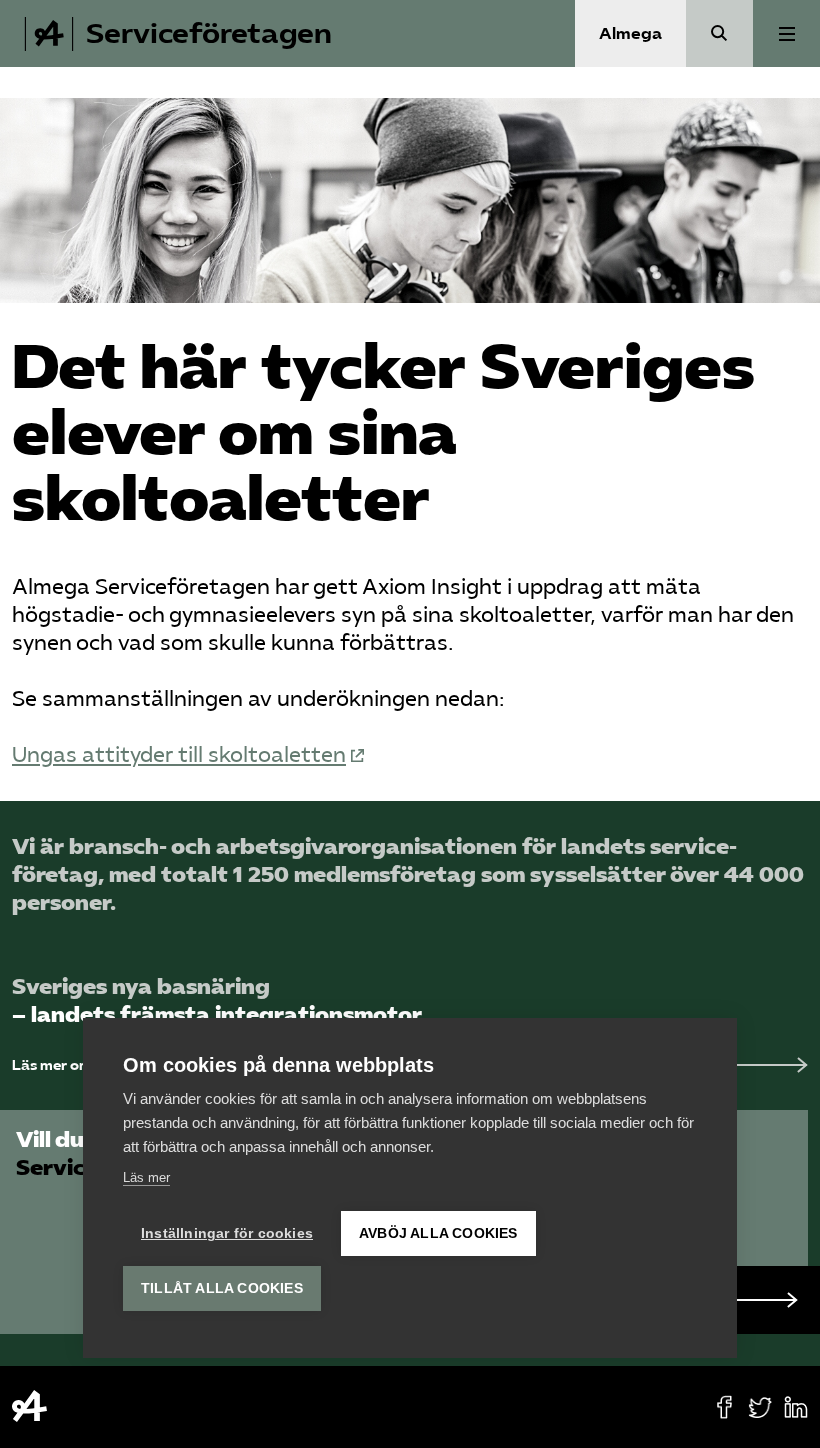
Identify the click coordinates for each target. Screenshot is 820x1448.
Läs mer (146, 1177)
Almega (630, 33)
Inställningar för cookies (227, 1233)
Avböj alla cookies (438, 1233)
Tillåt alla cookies (222, 1288)
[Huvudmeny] (786, 33)
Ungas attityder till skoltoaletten (179, 755)
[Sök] (719, 33)
